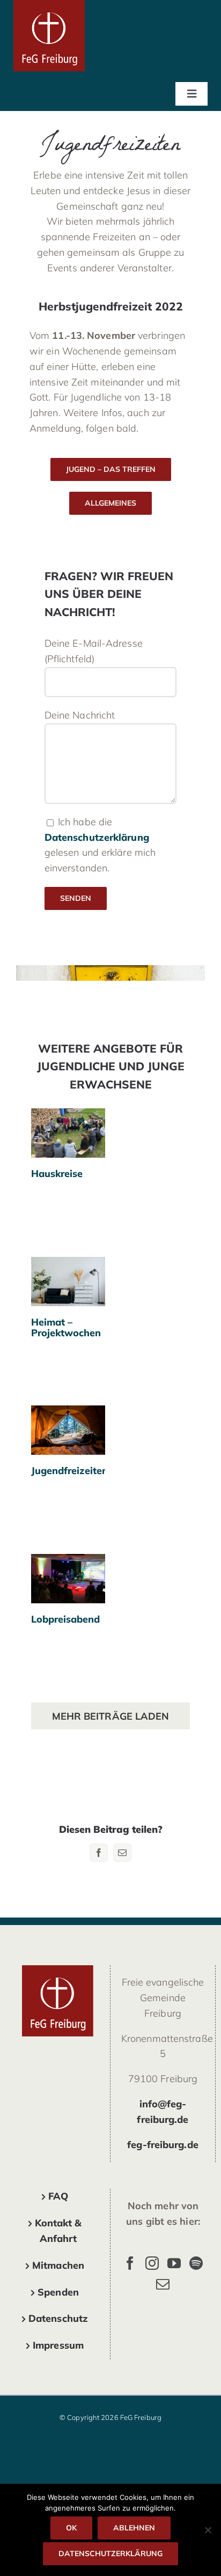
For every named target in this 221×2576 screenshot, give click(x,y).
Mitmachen (58, 2265)
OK (71, 2528)
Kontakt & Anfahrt (58, 2231)
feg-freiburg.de (163, 2145)
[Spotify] (196, 2263)
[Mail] (163, 2284)
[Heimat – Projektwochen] (68, 1282)
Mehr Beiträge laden (111, 1716)
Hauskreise (68, 1123)
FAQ (58, 2196)
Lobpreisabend (68, 1569)
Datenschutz (58, 2318)
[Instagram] (152, 2263)
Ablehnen (134, 2528)
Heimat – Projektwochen (68, 1265)
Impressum (58, 2345)
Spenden (58, 2292)
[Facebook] (130, 2263)
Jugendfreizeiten (68, 1420)
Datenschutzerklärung (97, 837)
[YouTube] (174, 2263)
